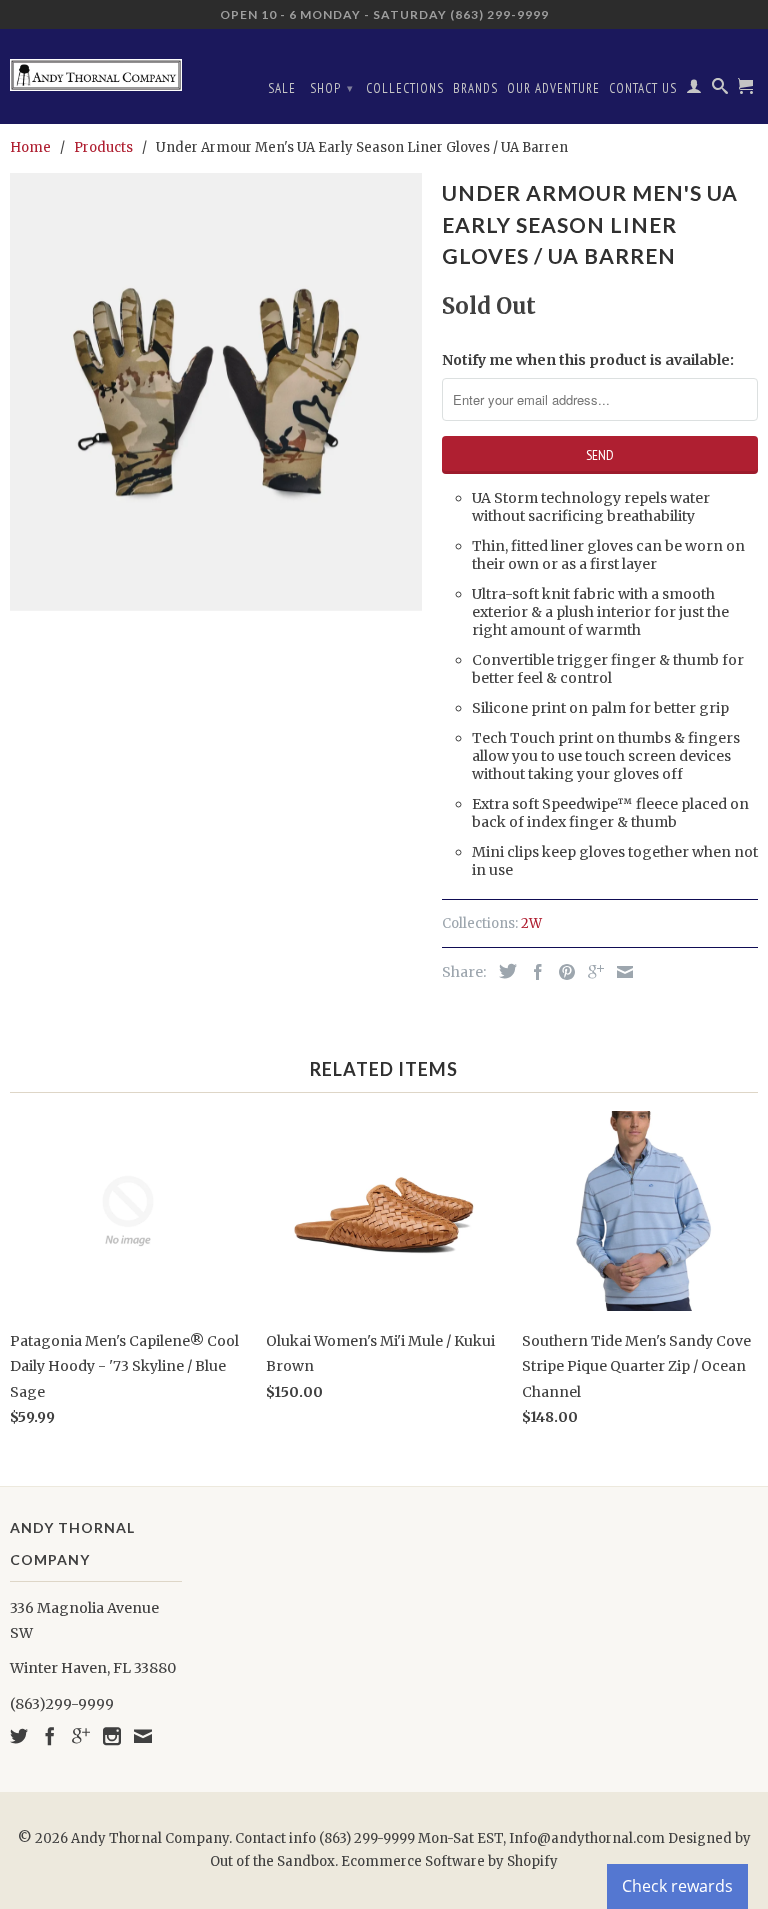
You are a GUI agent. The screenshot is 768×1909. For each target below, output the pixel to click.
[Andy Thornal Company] (96, 67)
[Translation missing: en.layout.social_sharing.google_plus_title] (591, 972)
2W (531, 923)
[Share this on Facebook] (533, 972)
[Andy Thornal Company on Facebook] (50, 1736)
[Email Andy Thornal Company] (143, 1736)
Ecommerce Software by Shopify (449, 1861)
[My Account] (694, 90)
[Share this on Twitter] (503, 971)
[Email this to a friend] (620, 972)
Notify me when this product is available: (588, 360)
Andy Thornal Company (150, 1838)
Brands (475, 88)
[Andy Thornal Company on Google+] (81, 1736)
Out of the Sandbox (272, 1861)
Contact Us (643, 88)
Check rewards (677, 1886)
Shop (332, 88)
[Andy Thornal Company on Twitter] (19, 1736)
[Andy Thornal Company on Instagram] (112, 1736)
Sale (282, 88)
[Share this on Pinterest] (562, 972)
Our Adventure (553, 88)
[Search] (720, 90)
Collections (405, 88)
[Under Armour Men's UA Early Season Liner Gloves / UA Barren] (216, 392)
